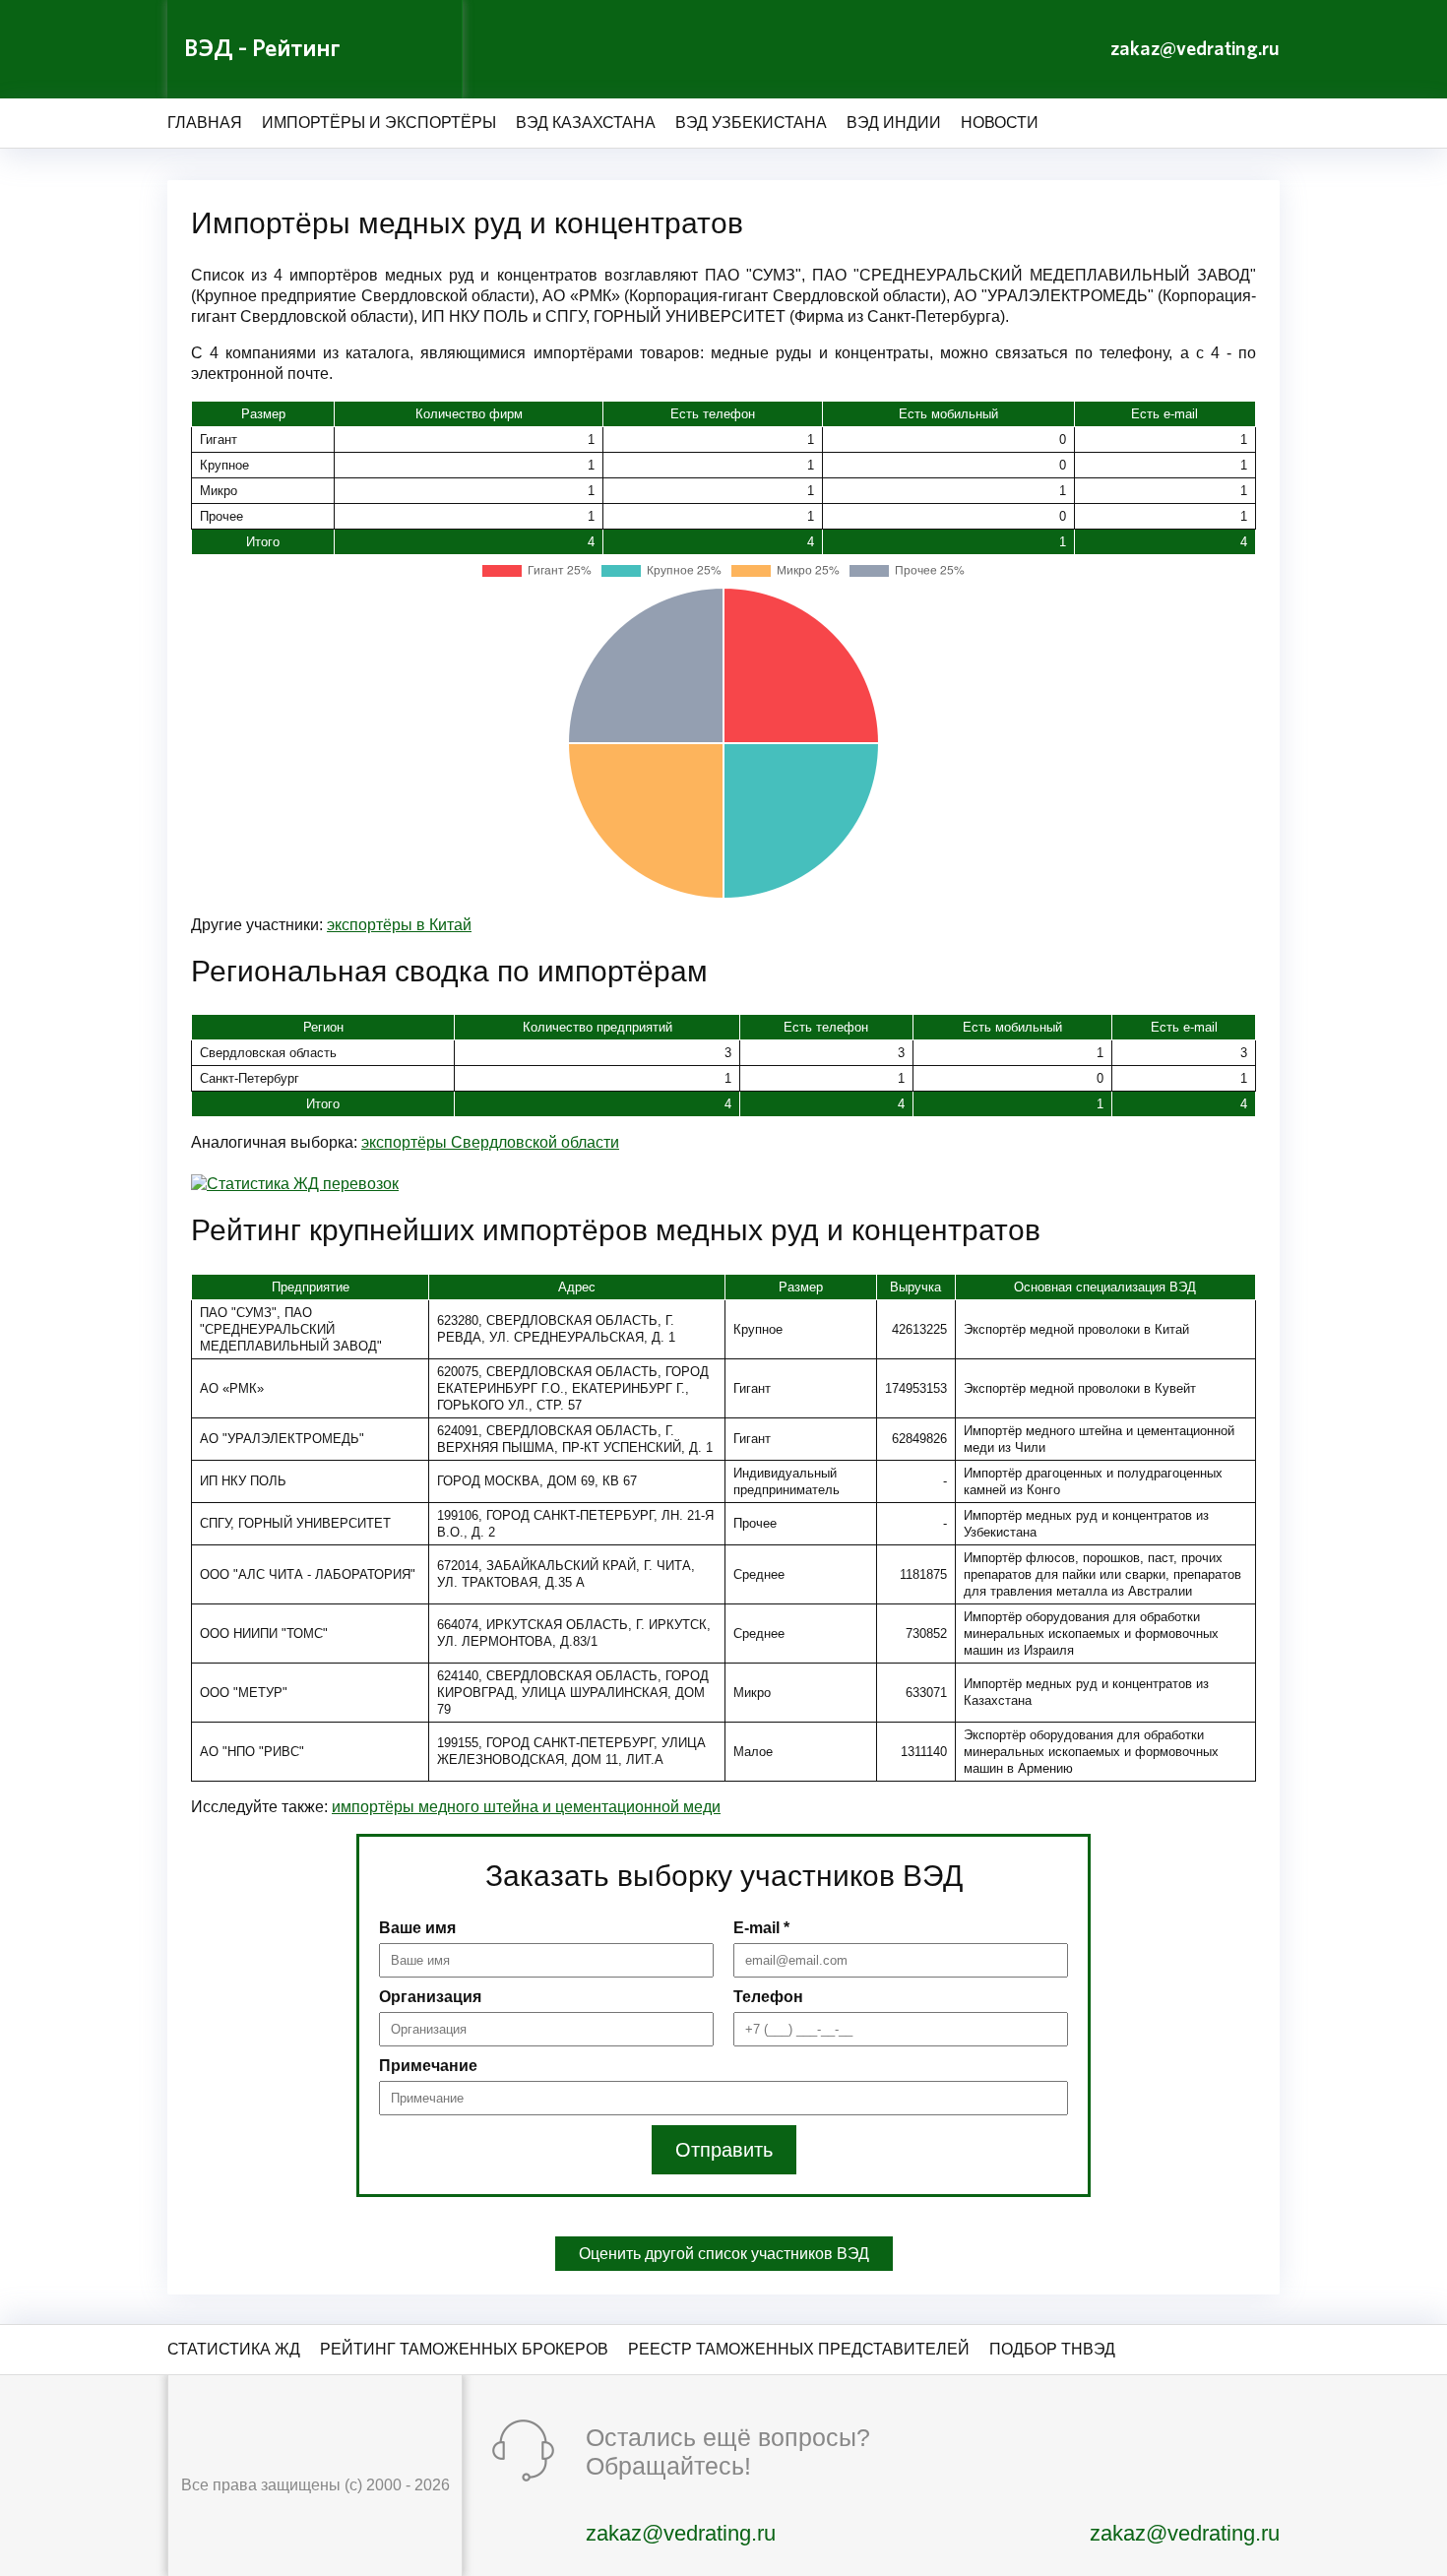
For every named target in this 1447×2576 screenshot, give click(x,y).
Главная (205, 123)
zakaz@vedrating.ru (1195, 49)
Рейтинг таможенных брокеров (464, 2349)
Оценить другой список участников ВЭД (724, 2254)
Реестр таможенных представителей (799, 2349)
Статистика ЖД (234, 2349)
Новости (1000, 123)
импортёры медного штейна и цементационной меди (526, 1807)
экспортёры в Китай (399, 925)
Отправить (724, 2150)
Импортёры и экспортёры (379, 123)
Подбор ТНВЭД (1052, 2349)
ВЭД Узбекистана (751, 123)
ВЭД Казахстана (586, 123)
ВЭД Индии (894, 123)
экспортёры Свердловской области (490, 1142)
